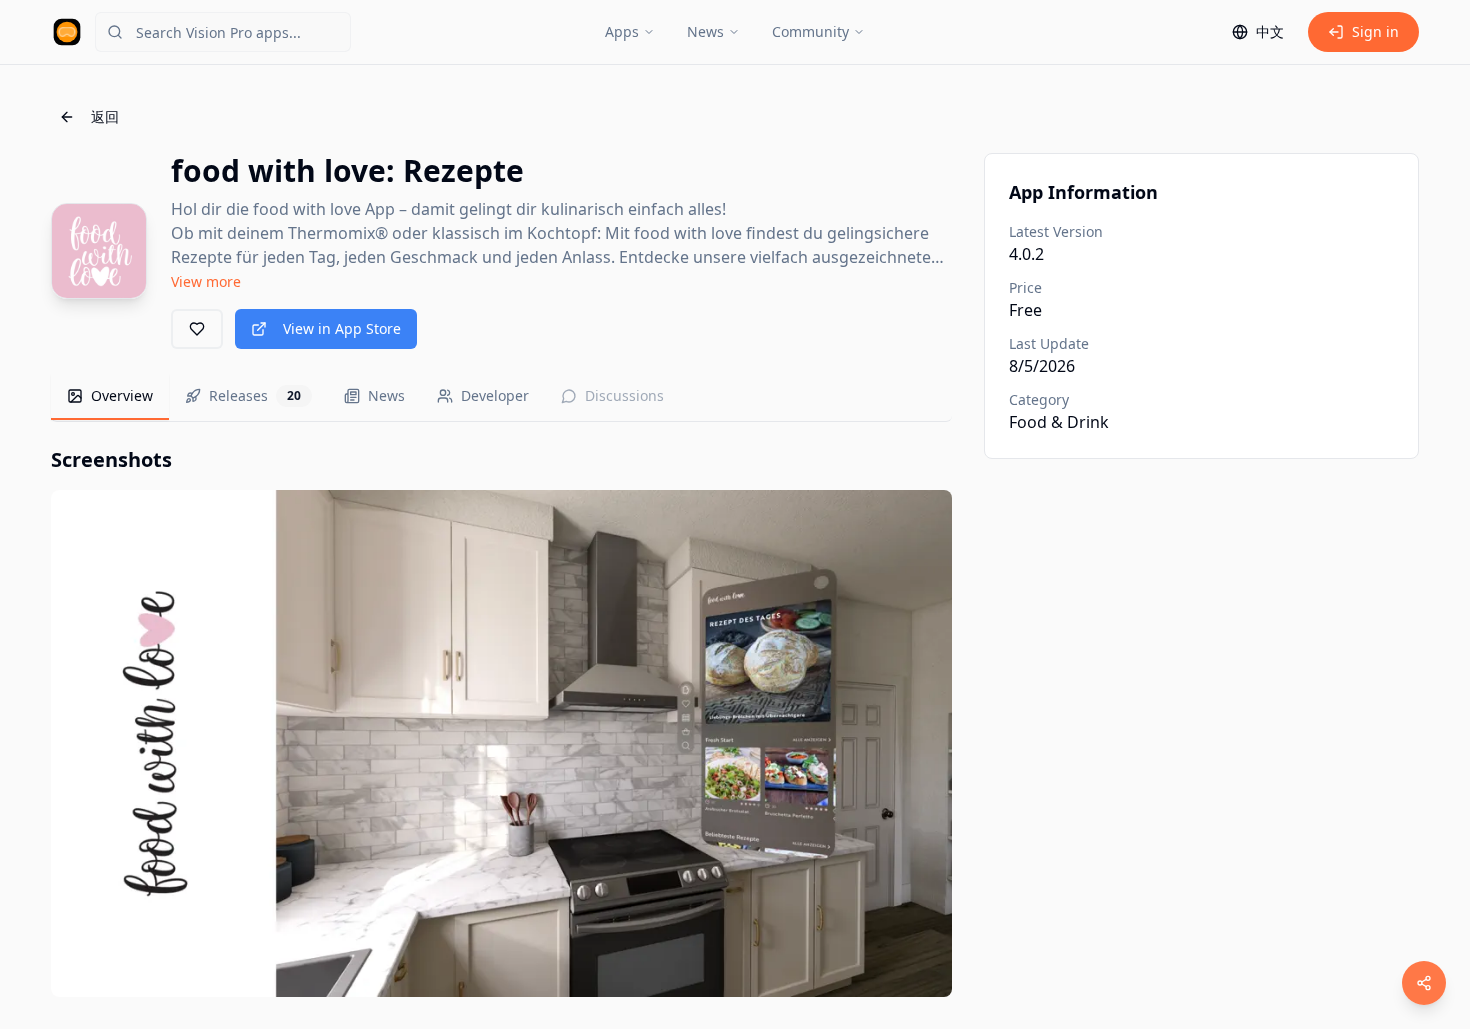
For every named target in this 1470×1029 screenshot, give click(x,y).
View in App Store (342, 328)
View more (206, 281)
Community (810, 31)
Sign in (1375, 31)
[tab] (110, 397)
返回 (105, 116)
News (705, 31)
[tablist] (501, 397)
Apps (622, 31)
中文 (1270, 31)
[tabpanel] (501, 721)
